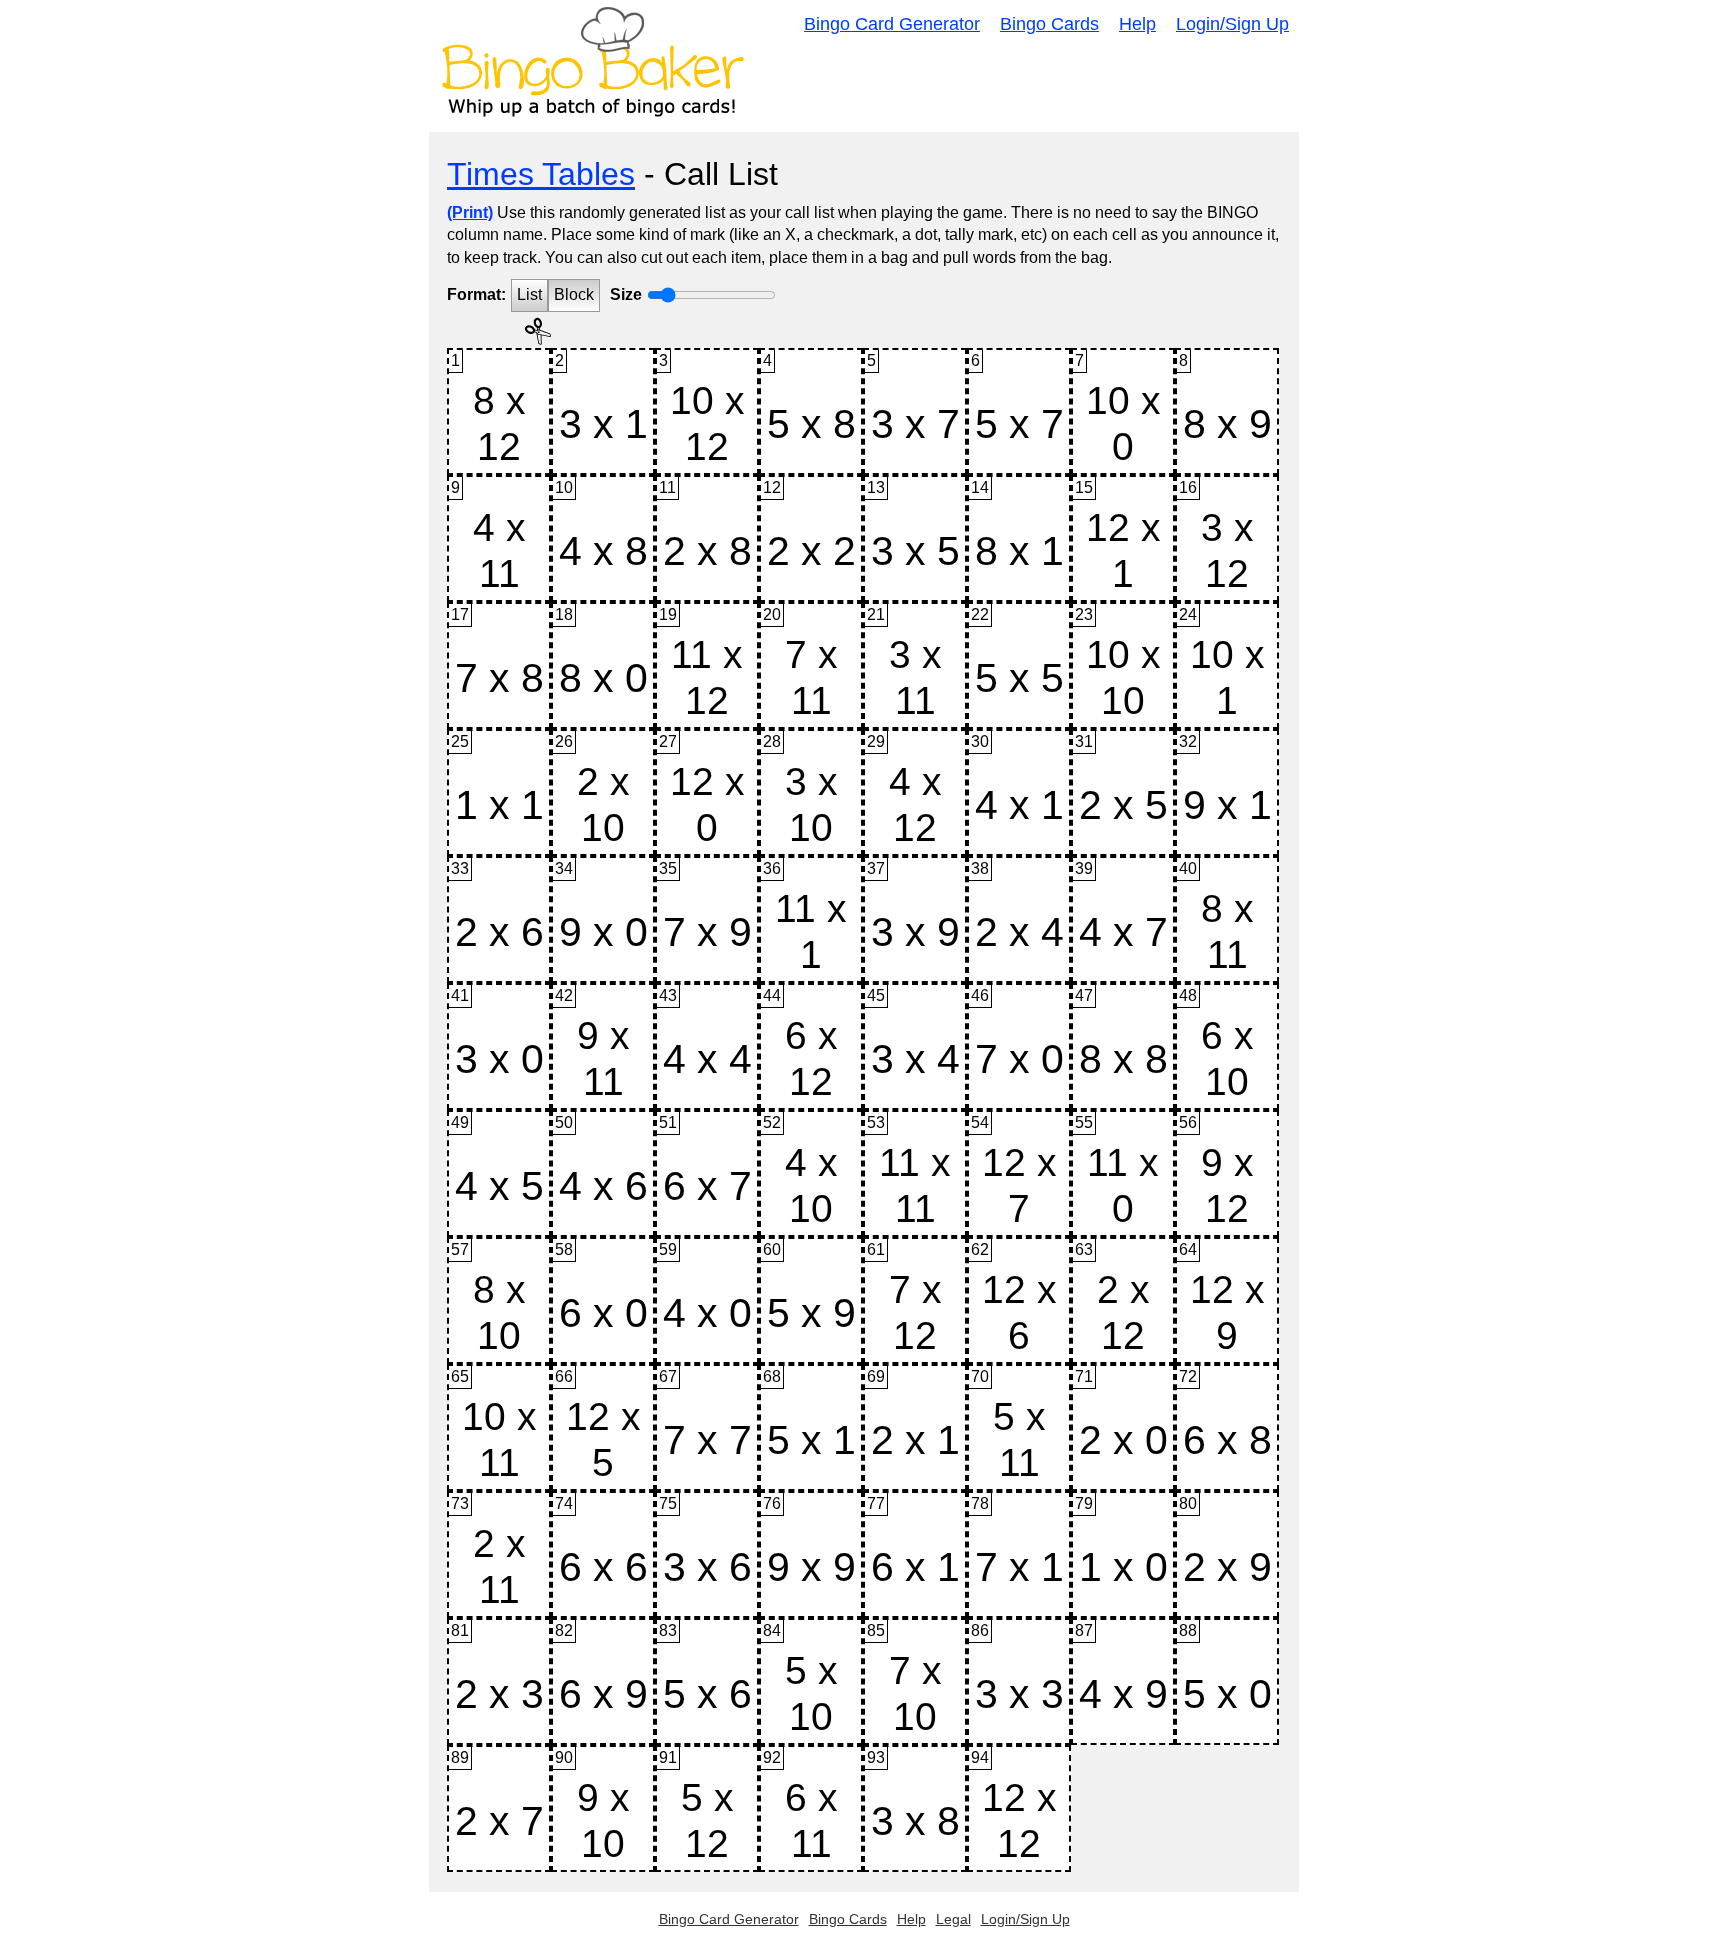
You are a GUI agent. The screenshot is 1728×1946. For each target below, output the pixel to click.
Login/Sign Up (1232, 24)
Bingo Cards (1049, 24)
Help (1137, 24)
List (529, 294)
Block (574, 294)
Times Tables (541, 174)
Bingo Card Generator (892, 24)
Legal (953, 1919)
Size (626, 294)
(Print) (470, 212)
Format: (476, 294)
